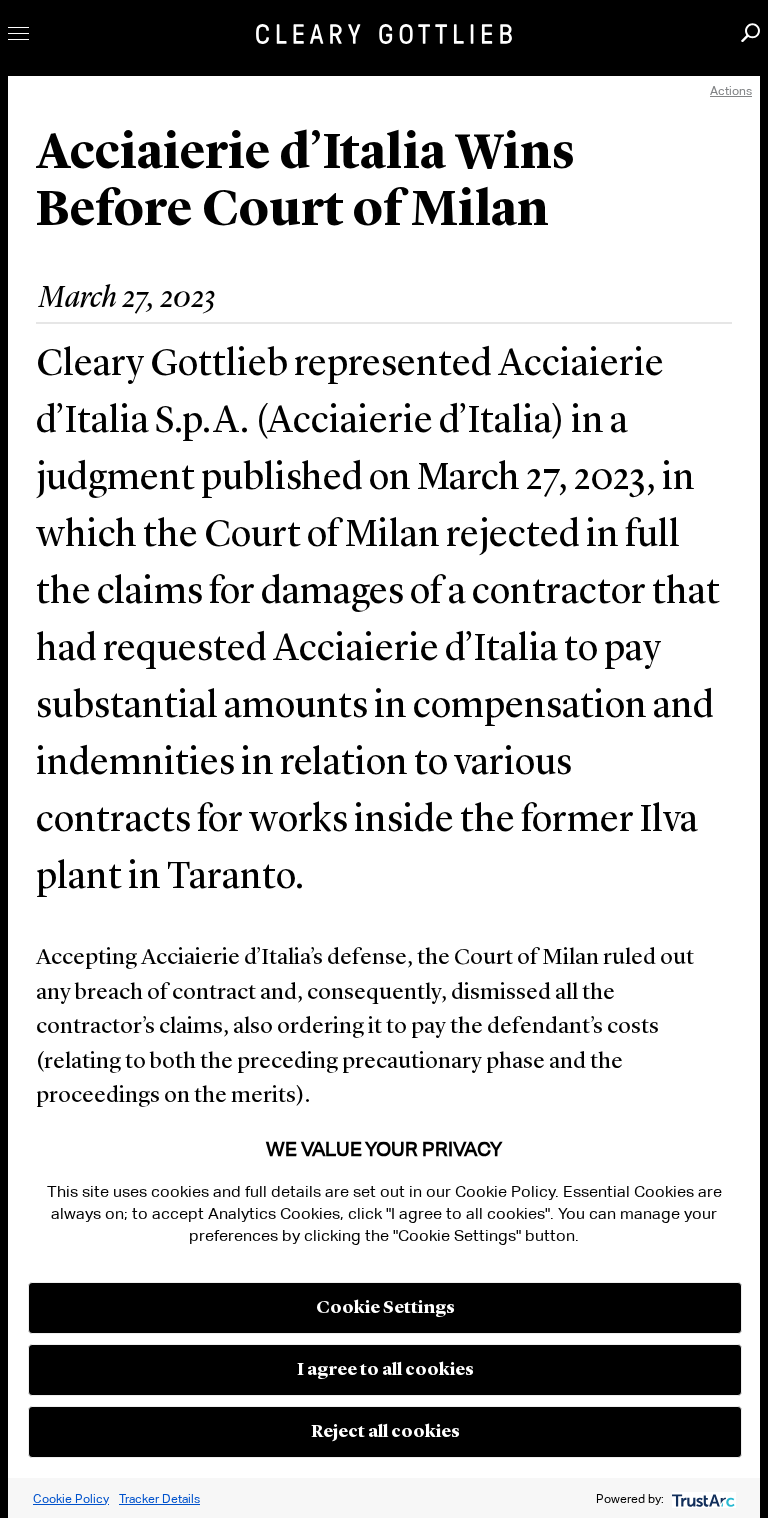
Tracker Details (159, 1498)
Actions (731, 90)
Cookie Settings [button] (385, 1308)
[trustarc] (701, 1498)
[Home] (384, 34)
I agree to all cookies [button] (385, 1370)
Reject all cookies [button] (385, 1432)
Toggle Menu (18, 33)
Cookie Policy (71, 1498)
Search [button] (750, 32)
